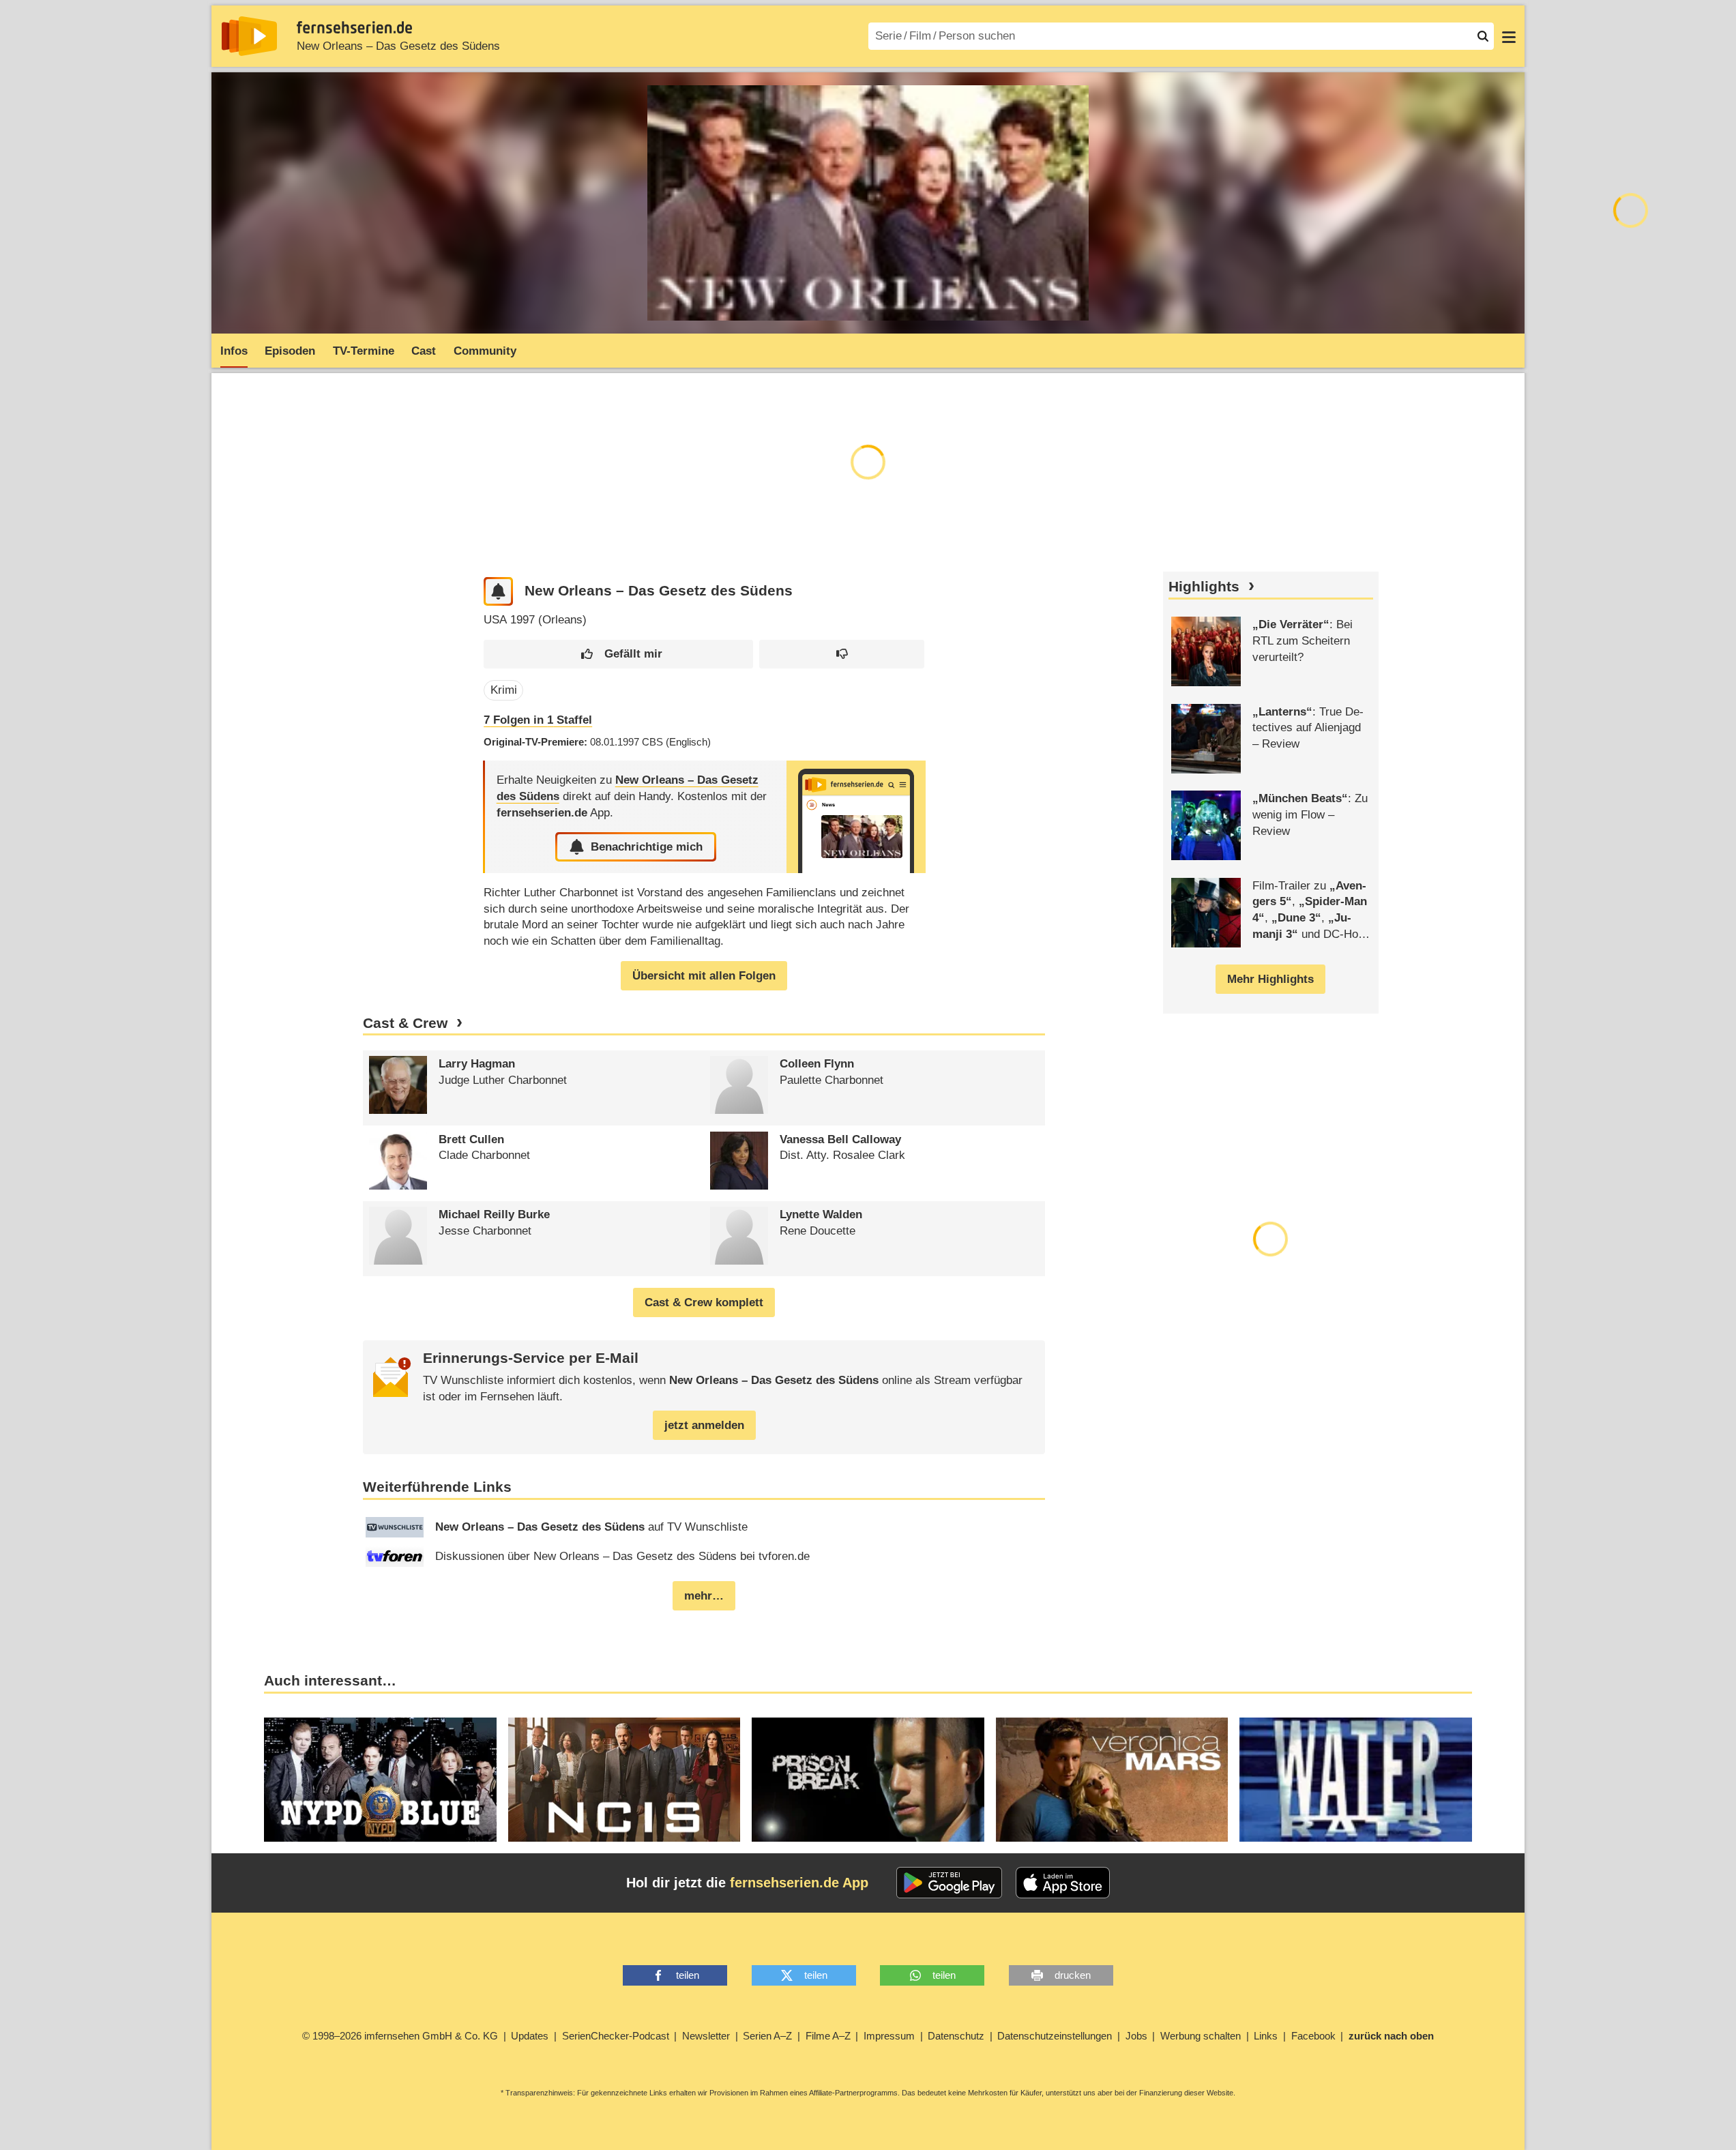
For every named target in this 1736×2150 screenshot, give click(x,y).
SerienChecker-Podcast (616, 2036)
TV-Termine (364, 351)
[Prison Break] (868, 1780)
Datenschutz (956, 2036)
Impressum (889, 2036)
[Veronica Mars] (1112, 1780)
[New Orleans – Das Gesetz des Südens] (856, 817)
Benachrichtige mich (647, 847)
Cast (424, 351)
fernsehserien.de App (799, 1883)
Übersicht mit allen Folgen (704, 976)
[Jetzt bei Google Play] (949, 1883)
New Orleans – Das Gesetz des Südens (398, 46)
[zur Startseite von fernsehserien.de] (249, 36)
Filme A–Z (828, 2036)
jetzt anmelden (704, 1425)
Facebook (1313, 2036)
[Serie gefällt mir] (618, 654)
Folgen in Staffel (538, 720)
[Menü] (1509, 36)
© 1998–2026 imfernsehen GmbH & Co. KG (400, 2036)
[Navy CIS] (624, 1780)
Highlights (1204, 587)
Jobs (1136, 2036)
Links (1266, 2036)
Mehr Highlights (1270, 979)
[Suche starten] (1483, 36)
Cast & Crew (405, 1023)
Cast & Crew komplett (704, 1302)
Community (485, 351)
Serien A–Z (767, 2036)
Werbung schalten (1201, 2036)
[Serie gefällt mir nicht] (842, 654)
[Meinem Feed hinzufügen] (498, 592)
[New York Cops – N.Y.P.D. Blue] (380, 1780)
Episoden (290, 351)
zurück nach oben (1391, 2036)
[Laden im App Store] (1063, 1883)
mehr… (704, 1596)
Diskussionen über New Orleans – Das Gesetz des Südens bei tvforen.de (622, 1556)
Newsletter (706, 2036)
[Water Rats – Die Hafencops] (1356, 1780)
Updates (530, 2036)
